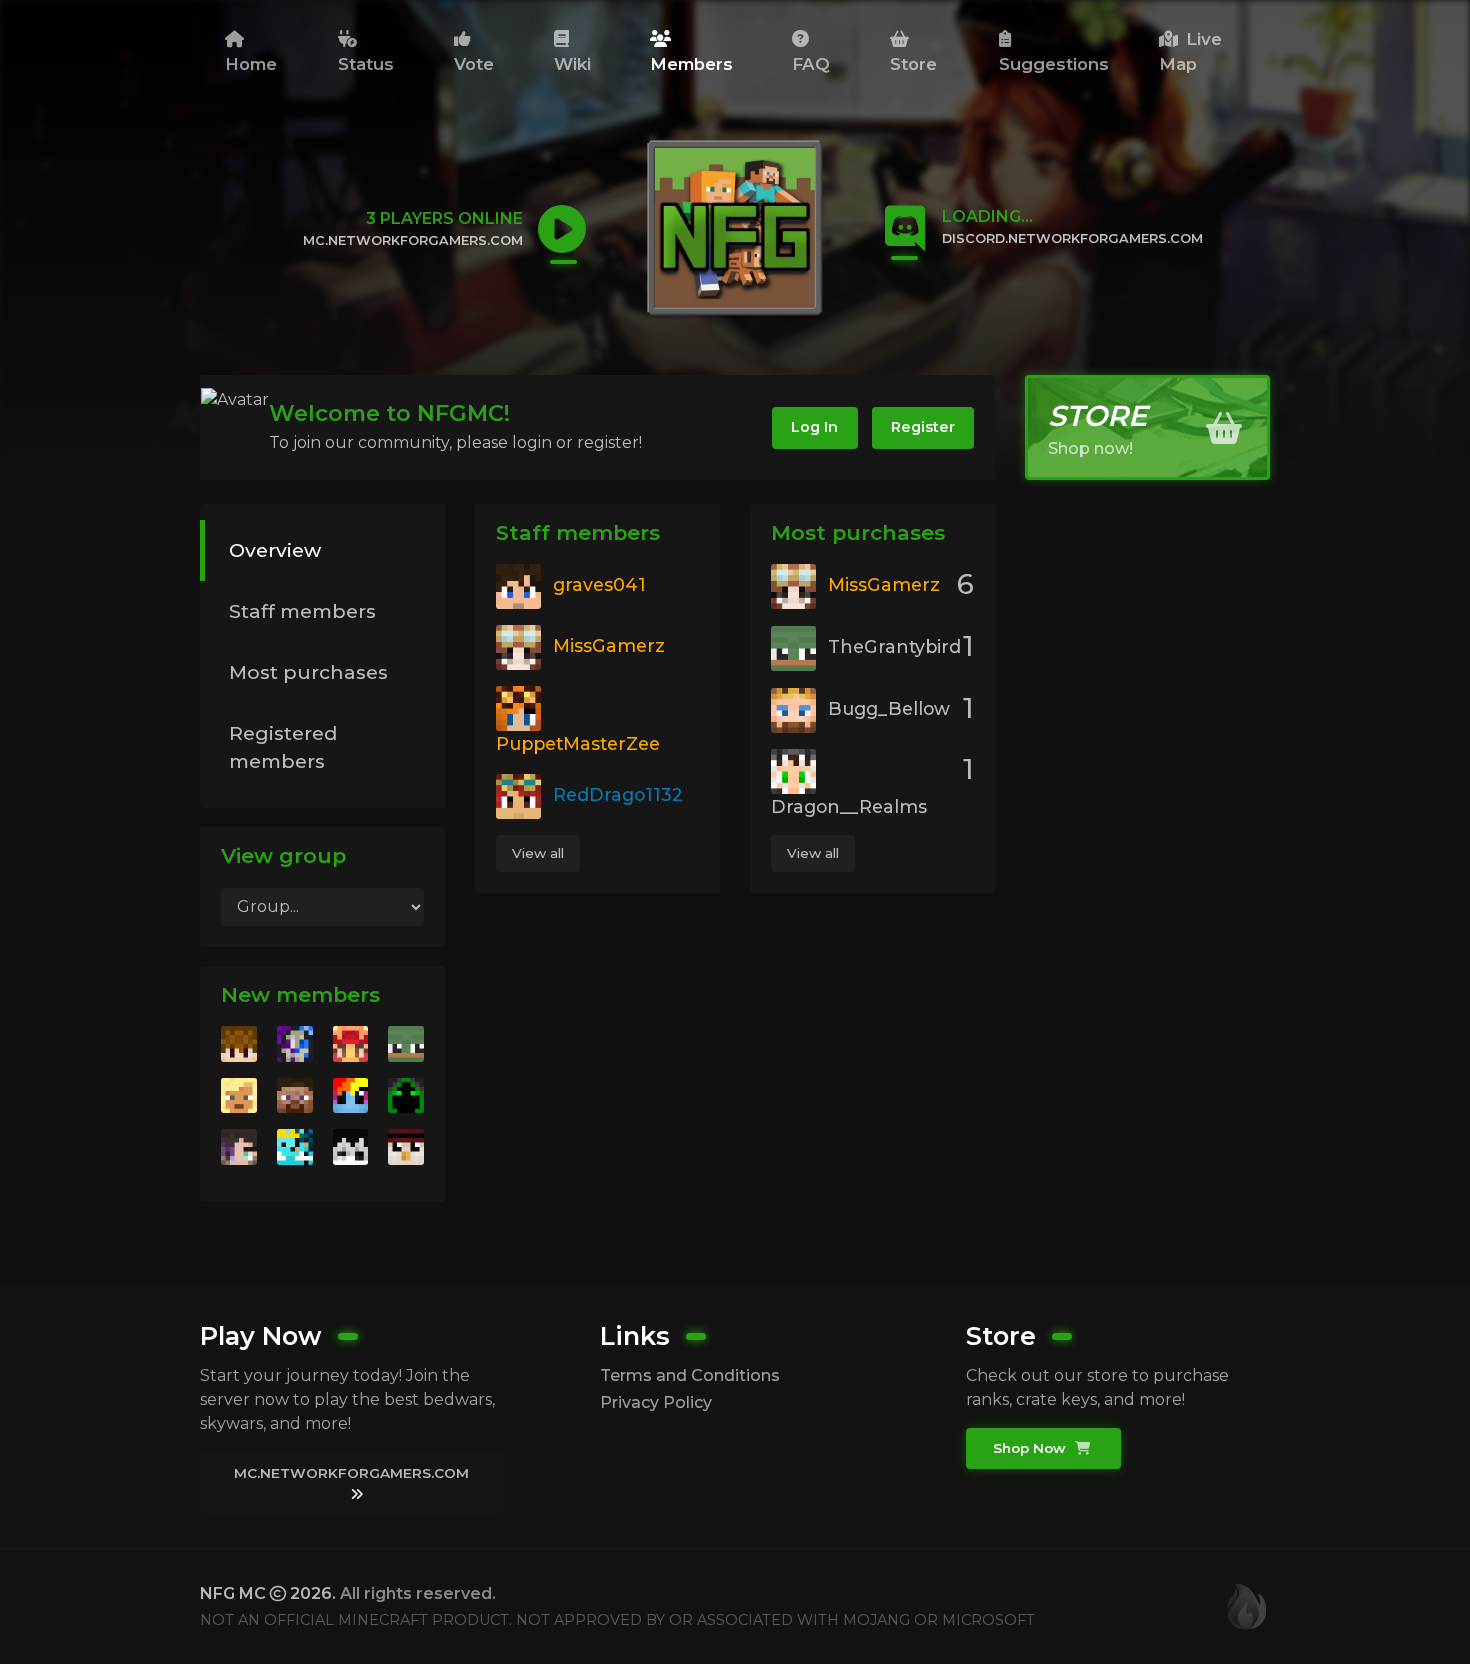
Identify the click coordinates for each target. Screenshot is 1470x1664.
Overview (275, 550)
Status (366, 64)
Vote (474, 64)
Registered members (283, 747)
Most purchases (308, 672)
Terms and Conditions (690, 1375)
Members (691, 64)
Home (251, 64)
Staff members (302, 611)
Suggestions (1054, 64)
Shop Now (1031, 1448)
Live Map (1190, 51)
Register (923, 427)
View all (538, 853)
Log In (814, 427)
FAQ (811, 64)
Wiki (572, 64)
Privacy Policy (656, 1402)
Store (913, 64)
